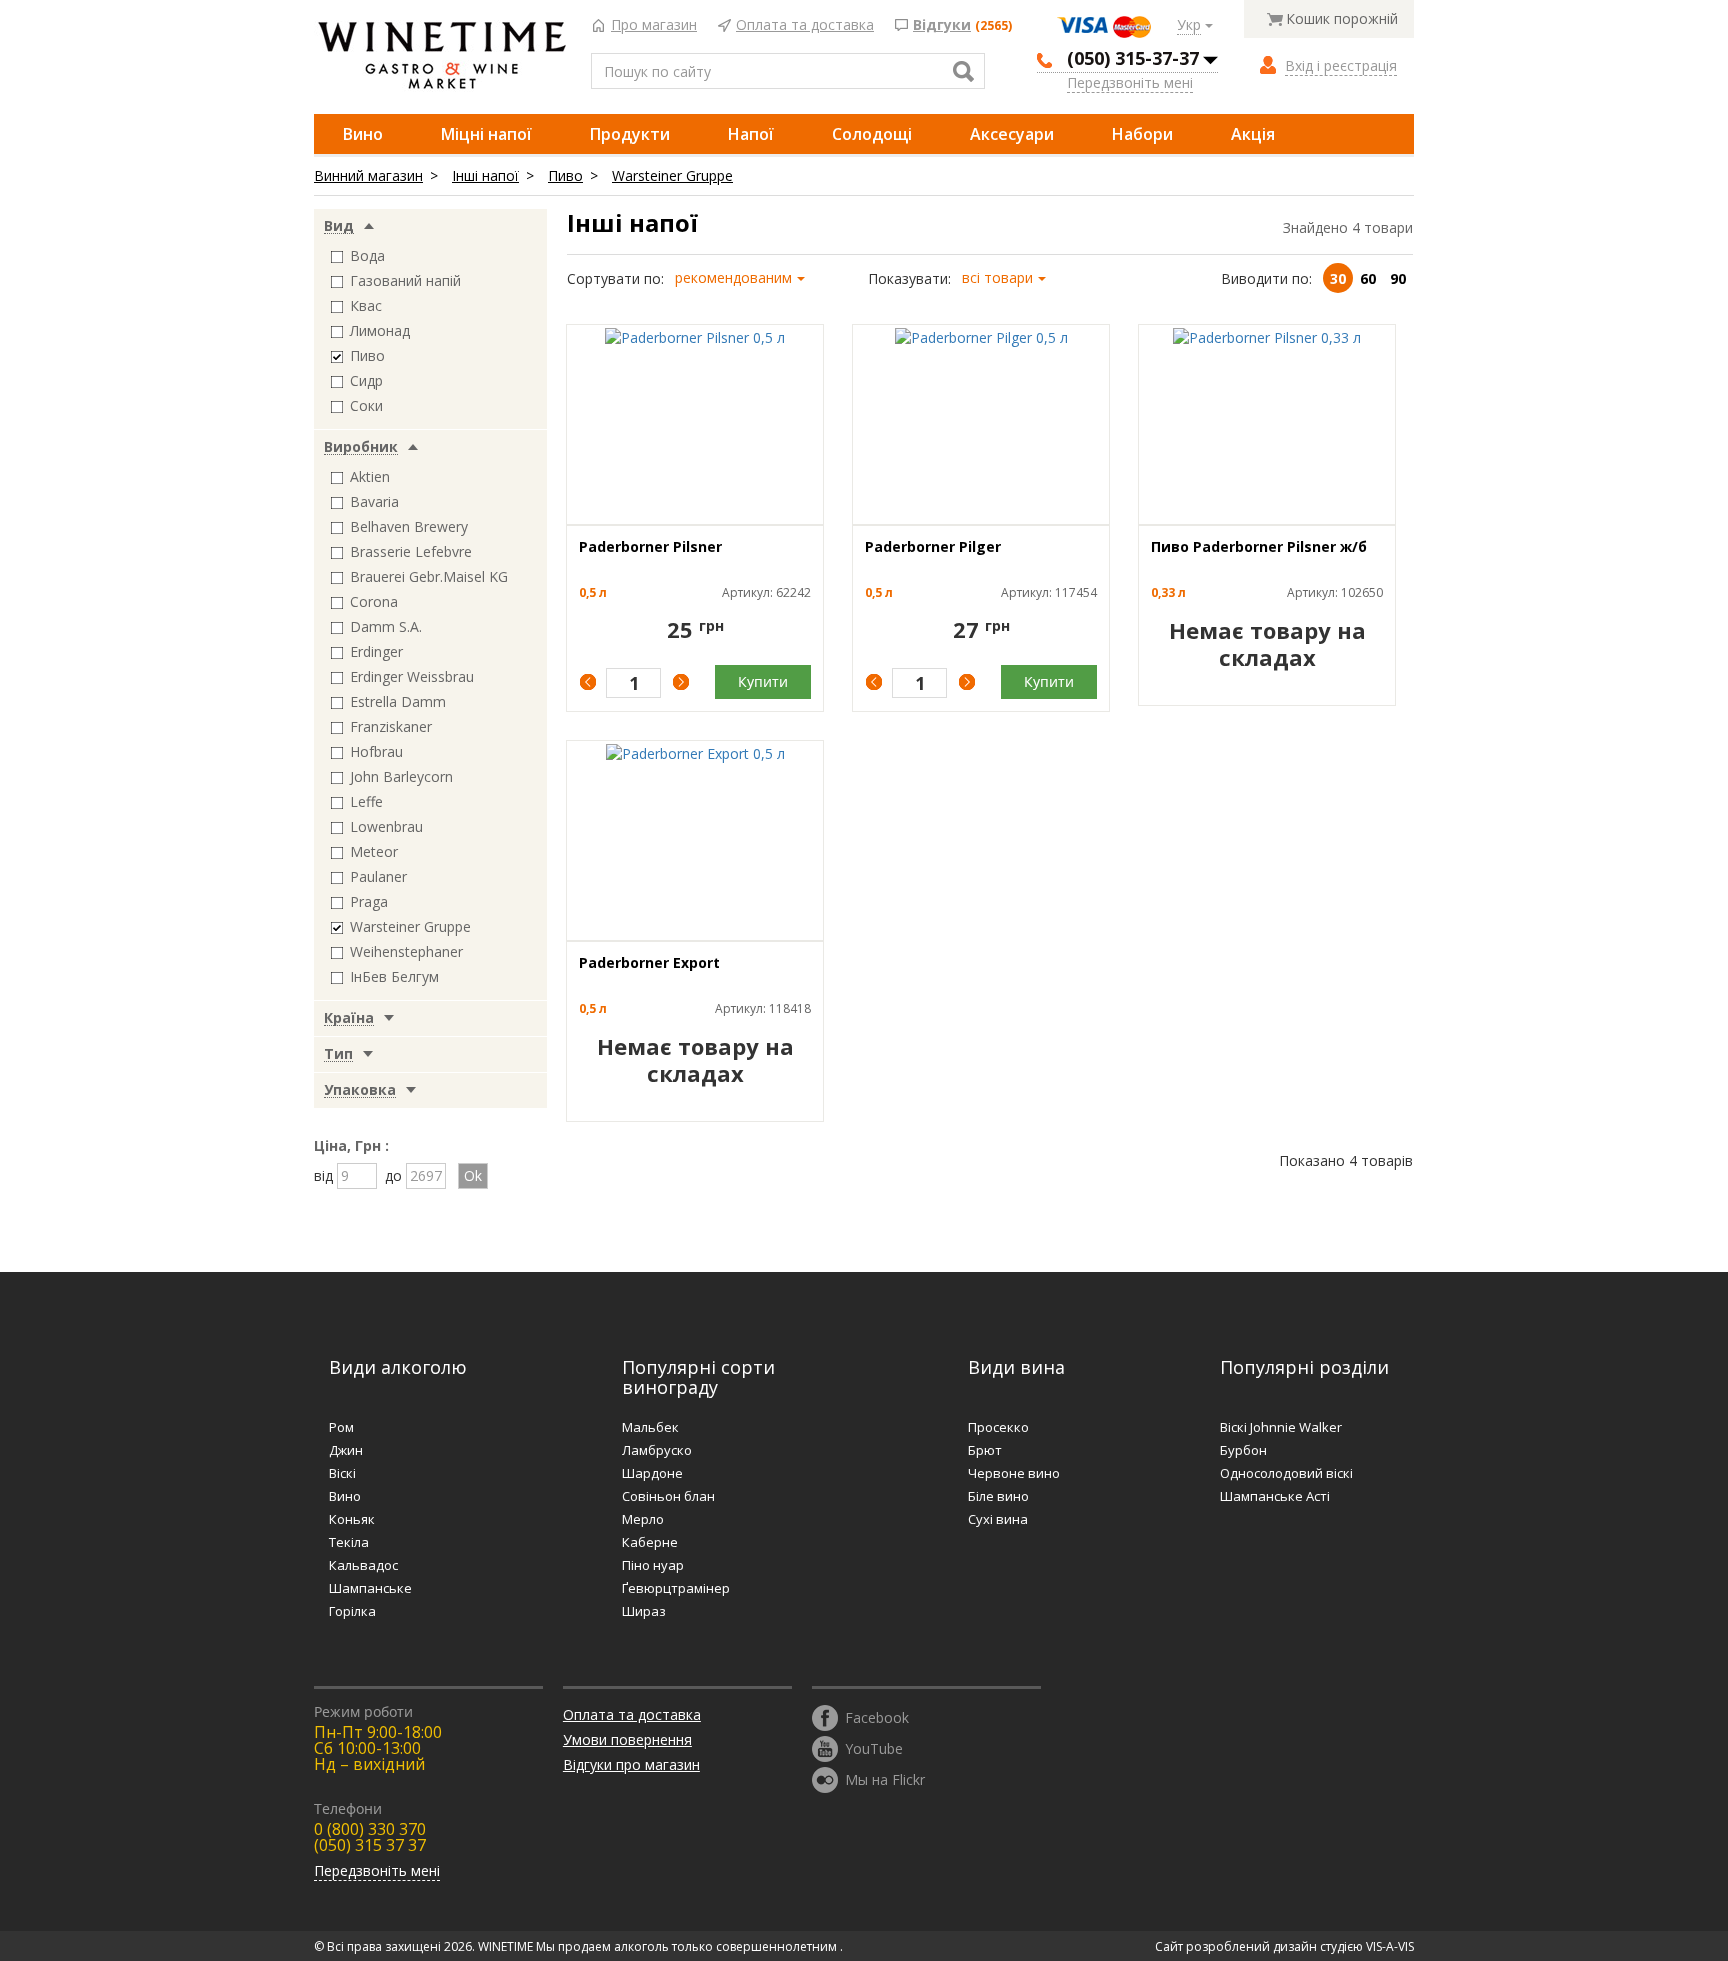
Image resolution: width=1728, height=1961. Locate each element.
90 (1398, 278)
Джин (346, 1450)
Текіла (349, 1542)
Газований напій (405, 280)
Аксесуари (1012, 134)
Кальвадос (363, 1565)
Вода (367, 255)
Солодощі (872, 134)
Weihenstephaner (406, 951)
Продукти (630, 134)
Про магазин (654, 25)
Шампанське (370, 1588)
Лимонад (380, 330)
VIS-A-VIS (1390, 1946)
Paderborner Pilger (933, 546)
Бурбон (1243, 1450)
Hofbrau (376, 751)
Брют (985, 1450)
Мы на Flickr (885, 1778)
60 (1368, 278)
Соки (366, 405)
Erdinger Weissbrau (412, 676)
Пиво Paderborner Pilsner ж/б (1259, 546)
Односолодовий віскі (1286, 1473)
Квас (366, 305)
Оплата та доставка (805, 25)
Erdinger (376, 651)
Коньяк (352, 1519)
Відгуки (942, 25)
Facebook (877, 1716)
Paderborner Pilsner (650, 546)
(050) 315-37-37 (1133, 58)
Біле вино (998, 1496)
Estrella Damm (398, 701)
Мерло (643, 1519)
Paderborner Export (649, 962)
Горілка (352, 1611)
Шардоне (652, 1473)
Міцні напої (486, 134)
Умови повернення (627, 1739)
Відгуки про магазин (631, 1764)
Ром (341, 1427)
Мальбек (650, 1427)
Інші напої (485, 175)
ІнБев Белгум (394, 976)
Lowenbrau (386, 826)
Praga (369, 901)
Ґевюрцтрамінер (676, 1588)
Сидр (366, 380)
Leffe (366, 801)
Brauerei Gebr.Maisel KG (429, 576)
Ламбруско (657, 1450)
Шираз (644, 1611)
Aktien (370, 476)
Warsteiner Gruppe (672, 175)
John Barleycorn (401, 776)
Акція (1253, 134)
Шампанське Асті (1275, 1496)
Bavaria (374, 501)
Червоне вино (1014, 1473)
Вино (363, 134)
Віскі (342, 1473)
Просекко (998, 1427)
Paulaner (378, 876)
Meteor (374, 851)
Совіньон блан (668, 1496)
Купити (763, 681)
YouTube (874, 1747)
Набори (1142, 134)
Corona (374, 601)
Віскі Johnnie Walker (1281, 1427)
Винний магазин (368, 175)
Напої (751, 134)
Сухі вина (998, 1519)
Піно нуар (653, 1565)
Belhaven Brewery (409, 526)
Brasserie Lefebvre (411, 551)
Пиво (565, 175)
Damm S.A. (386, 626)
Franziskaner (391, 726)
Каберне (650, 1542)
